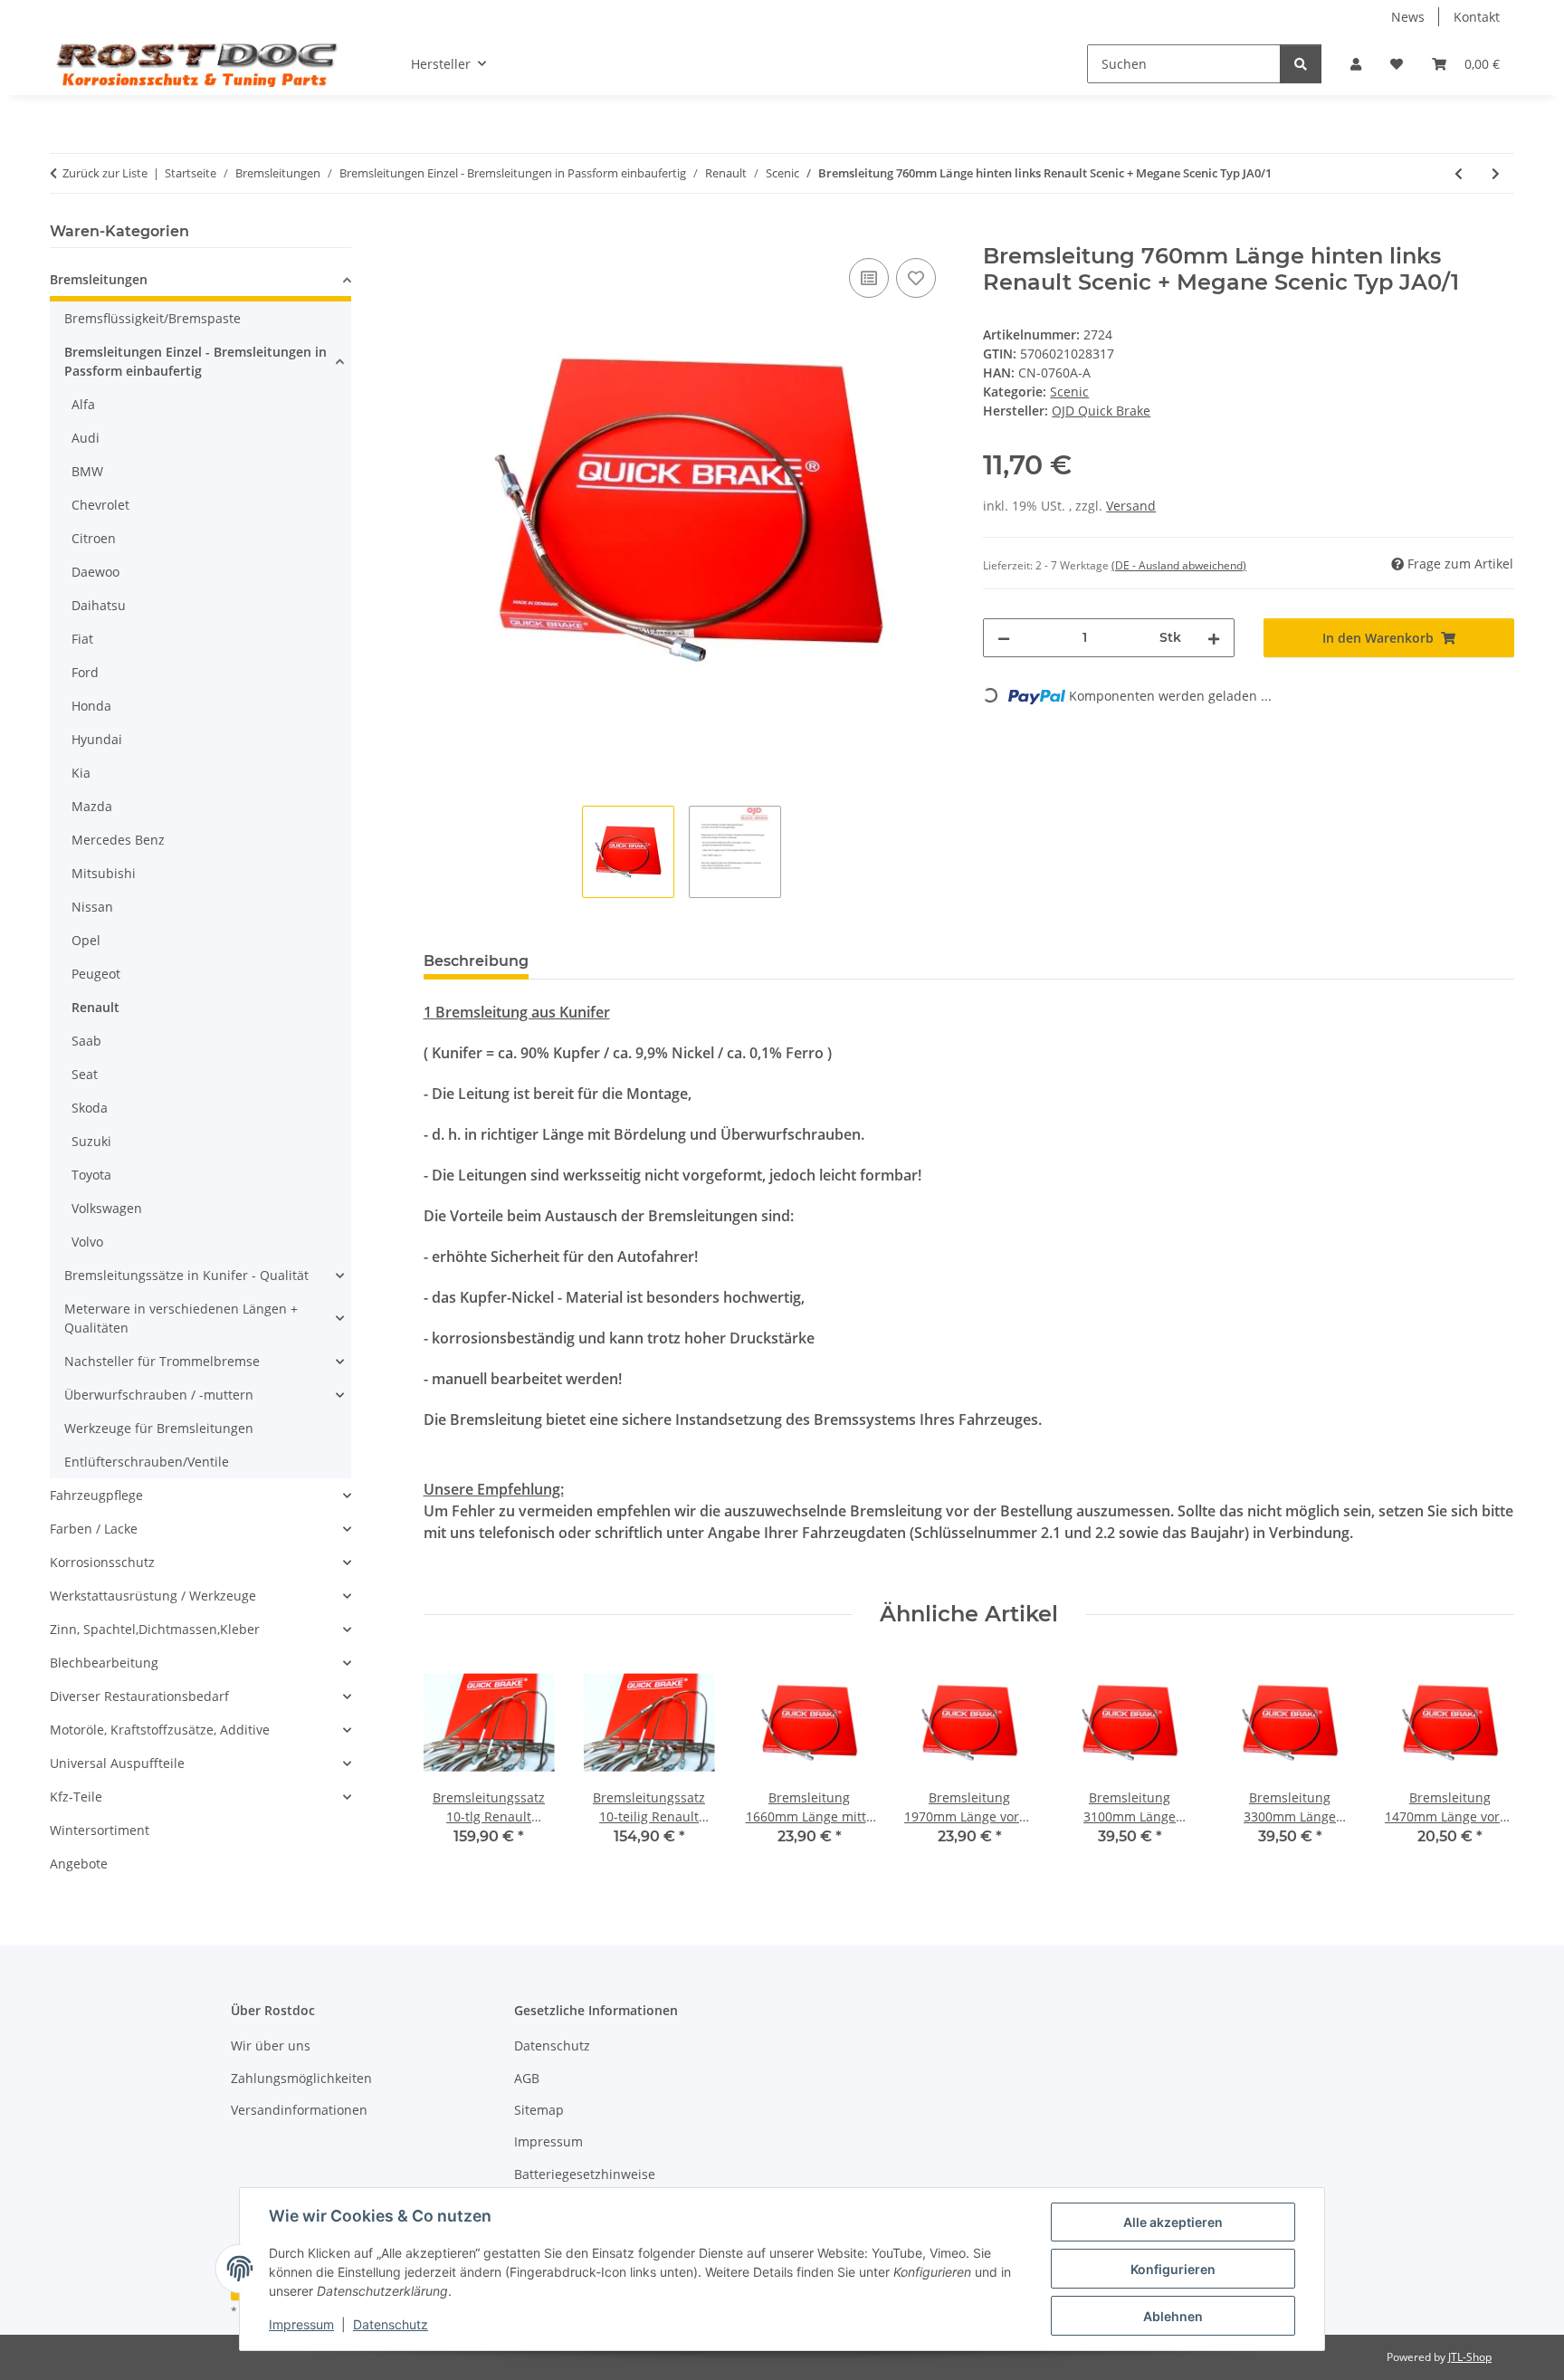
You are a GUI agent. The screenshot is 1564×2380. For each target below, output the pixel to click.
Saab (86, 1041)
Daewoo (95, 572)
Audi (86, 438)
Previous (453, 1764)
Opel (86, 940)
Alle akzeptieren (1173, 2222)
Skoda (90, 1108)
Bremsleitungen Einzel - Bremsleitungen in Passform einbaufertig (195, 361)
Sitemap (539, 2110)
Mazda (92, 806)
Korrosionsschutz (102, 1562)
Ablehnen (1173, 2316)
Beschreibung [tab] (476, 961)
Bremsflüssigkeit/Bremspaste (153, 318)
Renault (95, 1007)
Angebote (79, 1864)
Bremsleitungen (99, 279)
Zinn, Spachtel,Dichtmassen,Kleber (155, 1629)
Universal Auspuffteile (117, 1763)
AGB (527, 2078)
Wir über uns (271, 2045)
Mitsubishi (104, 873)
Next (1485, 1764)
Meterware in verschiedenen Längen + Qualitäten (181, 1318)
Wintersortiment (100, 1830)
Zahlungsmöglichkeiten (301, 2078)
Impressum (301, 2324)
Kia (81, 773)
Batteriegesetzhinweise (585, 2174)
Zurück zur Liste (105, 173)
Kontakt (1477, 17)
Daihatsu (99, 605)
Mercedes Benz (118, 840)
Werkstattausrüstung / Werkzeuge (153, 1596)
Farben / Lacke (94, 1529)
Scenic (1069, 392)
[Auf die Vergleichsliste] (869, 278)
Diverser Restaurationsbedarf (139, 1696)
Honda (91, 706)
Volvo (87, 1242)
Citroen (94, 538)
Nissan (92, 907)
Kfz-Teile (76, 1797)
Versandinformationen (299, 2110)
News (1408, 17)
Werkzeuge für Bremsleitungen (159, 1428)
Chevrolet (100, 505)
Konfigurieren (1173, 2269)
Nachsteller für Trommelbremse (162, 1361)
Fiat (82, 639)
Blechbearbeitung (104, 1663)
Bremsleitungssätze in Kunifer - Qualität (186, 1275)
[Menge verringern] (1004, 638)
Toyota (91, 1175)
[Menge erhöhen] (1214, 638)
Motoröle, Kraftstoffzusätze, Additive (160, 1730)
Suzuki (91, 1141)
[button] (1356, 64)
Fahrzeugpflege (96, 1495)
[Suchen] (1301, 64)
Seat (85, 1074)
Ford (85, 672)
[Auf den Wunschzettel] (916, 278)
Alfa (83, 404)
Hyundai (97, 739)
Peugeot (96, 974)
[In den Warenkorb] (438, 234)
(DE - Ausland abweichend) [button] (1179, 565)
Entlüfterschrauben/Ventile (147, 1462)
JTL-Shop (1470, 2357)
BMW (87, 471)
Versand (1131, 506)
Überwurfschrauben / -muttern (159, 1395)
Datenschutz (391, 2324)
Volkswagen (107, 1208)
